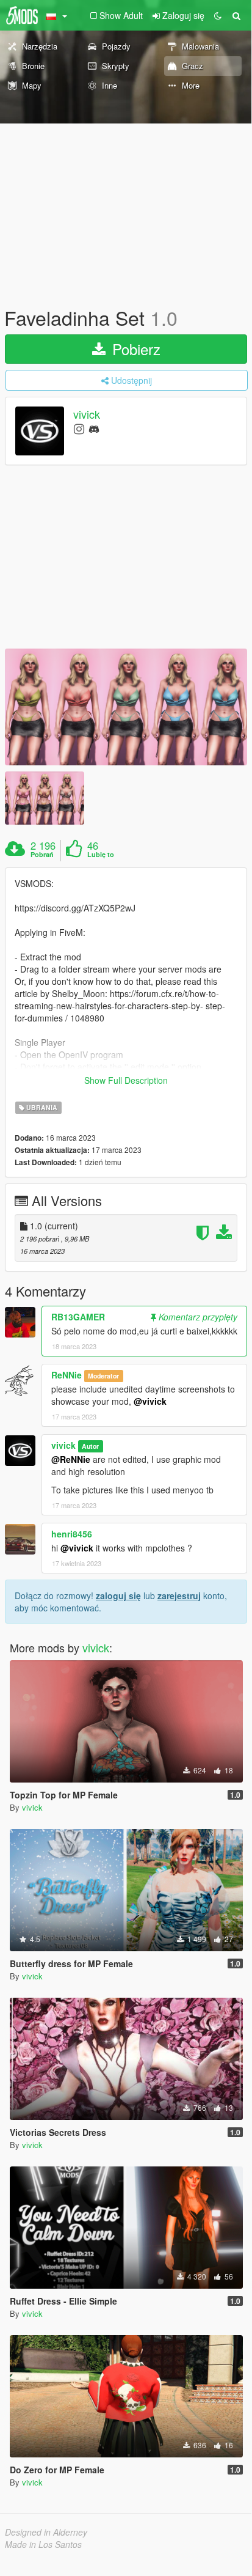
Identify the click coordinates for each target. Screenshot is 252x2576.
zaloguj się (118, 1595)
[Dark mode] (218, 15)
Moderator (103, 1376)
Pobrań (42, 855)
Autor (90, 1446)
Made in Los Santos (43, 2544)
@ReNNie (71, 1459)
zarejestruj (179, 1595)
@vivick (150, 1401)
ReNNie (67, 1375)
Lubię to (101, 855)
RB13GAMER (78, 1317)
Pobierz (134, 349)
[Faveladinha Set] (126, 707)
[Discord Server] (94, 428)
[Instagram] (79, 428)
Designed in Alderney (46, 2532)
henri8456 (72, 1534)
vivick (87, 414)
